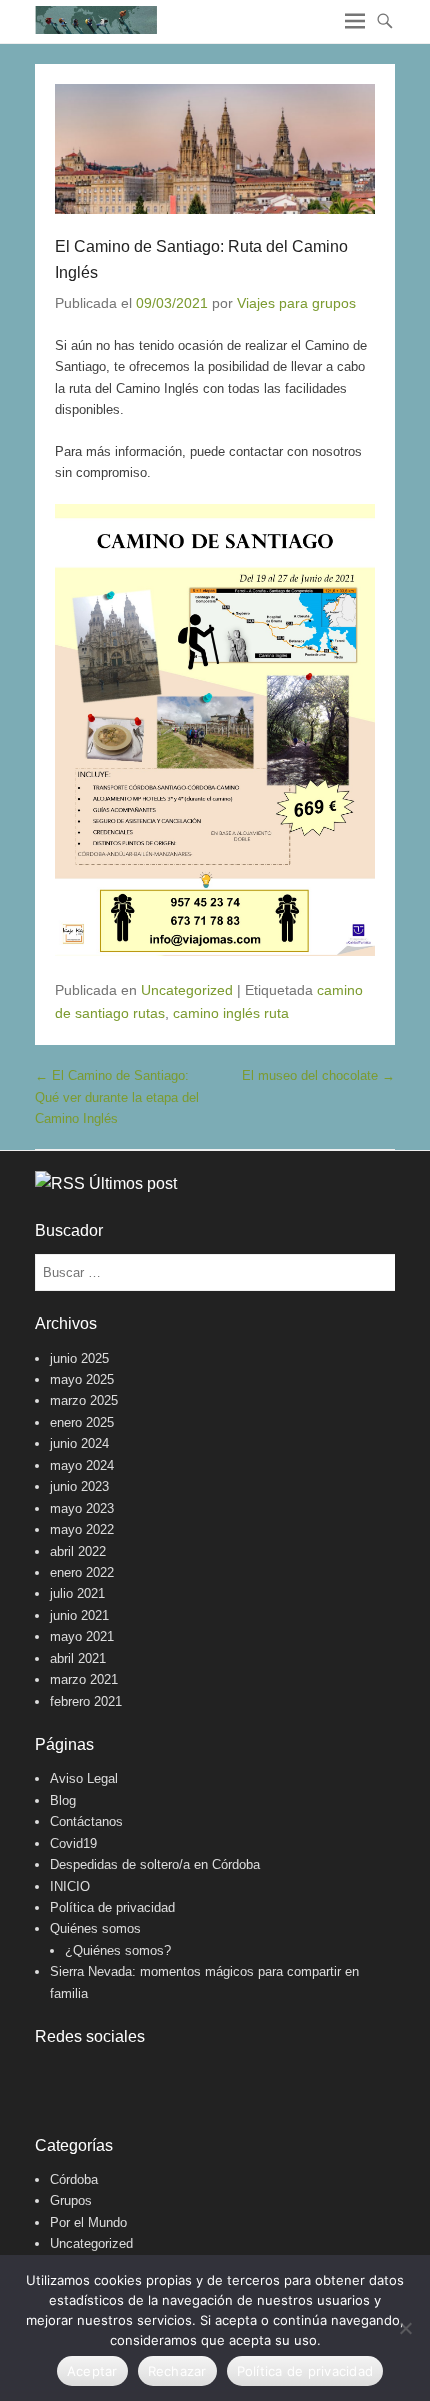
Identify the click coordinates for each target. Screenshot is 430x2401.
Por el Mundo (88, 2222)
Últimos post (133, 1183)
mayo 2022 (82, 1529)
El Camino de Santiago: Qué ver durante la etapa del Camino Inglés (117, 1097)
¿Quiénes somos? (118, 1950)
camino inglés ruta (231, 1013)
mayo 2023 (82, 1508)
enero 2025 (82, 1422)
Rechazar (177, 2371)
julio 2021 (77, 1593)
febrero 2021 (86, 1701)
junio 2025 (79, 1358)
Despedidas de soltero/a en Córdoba (155, 1864)
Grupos (71, 2200)
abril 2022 (78, 1551)
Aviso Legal (84, 1778)
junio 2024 (79, 1443)
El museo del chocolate (318, 1075)
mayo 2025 (82, 1379)
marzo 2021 (84, 1679)
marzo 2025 (84, 1400)
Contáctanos (86, 1821)
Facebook (51, 2077)
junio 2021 (79, 1615)
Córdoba (74, 2179)
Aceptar (92, 2371)
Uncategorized (187, 990)
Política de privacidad (112, 1907)
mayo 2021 (82, 1636)
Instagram (94, 2077)
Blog (63, 1800)
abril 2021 (78, 1658)
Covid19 (73, 1843)
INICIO (70, 1886)
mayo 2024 (82, 1465)
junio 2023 (79, 1486)
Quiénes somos (95, 1928)
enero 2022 (82, 1572)
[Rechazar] (405, 2328)
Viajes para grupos (296, 303)
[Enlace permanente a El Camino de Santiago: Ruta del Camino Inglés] (215, 149)
